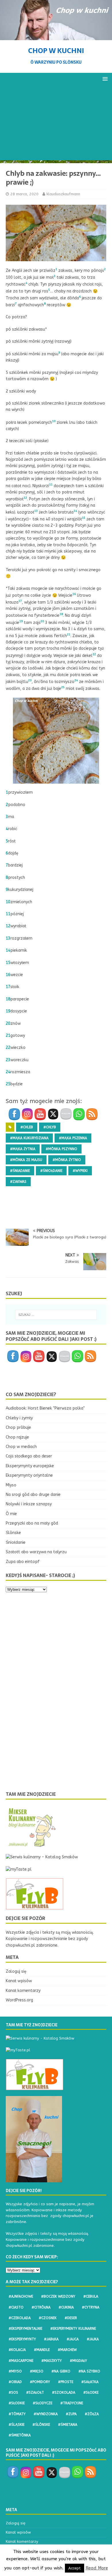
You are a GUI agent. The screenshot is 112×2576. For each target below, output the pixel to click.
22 (94, 654)
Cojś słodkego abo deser (29, 1456)
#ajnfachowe (21, 2296)
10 (54, 421)
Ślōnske (13, 1533)
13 (36, 511)
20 (42, 621)
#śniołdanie (51, 1171)
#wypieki (80, 1171)
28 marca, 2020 (24, 194)
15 (84, 518)
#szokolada (64, 2392)
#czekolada (20, 2318)
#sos (13, 2392)
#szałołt (35, 2392)
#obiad (15, 2382)
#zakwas (18, 1182)
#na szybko (89, 2371)
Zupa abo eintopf (23, 1562)
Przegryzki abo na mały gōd (32, 1523)
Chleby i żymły (19, 1418)
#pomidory (40, 2382)
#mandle (42, 2350)
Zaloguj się (16, 1971)
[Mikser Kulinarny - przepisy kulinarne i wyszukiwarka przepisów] (32, 1845)
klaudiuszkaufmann (63, 194)
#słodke (91, 2392)
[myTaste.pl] (19, 1869)
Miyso (11, 1485)
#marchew (67, 2350)
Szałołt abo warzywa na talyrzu (36, 1552)
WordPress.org (19, 2000)
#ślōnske (41, 2425)
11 (51, 485)
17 (20, 601)
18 (61, 614)
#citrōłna (41, 2307)
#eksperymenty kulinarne (73, 2329)
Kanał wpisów (19, 1981)
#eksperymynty (22, 2339)
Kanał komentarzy (23, 1991)
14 (75, 511)
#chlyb (50, 1127)
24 (76, 680)
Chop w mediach (21, 1447)
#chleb (27, 1127)
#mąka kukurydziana (29, 1138)
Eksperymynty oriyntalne (29, 1475)
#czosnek (48, 2318)
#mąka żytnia (23, 1149)
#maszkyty (52, 2361)
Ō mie (11, 1514)
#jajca (73, 2339)
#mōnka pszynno (61, 1149)
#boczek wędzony (58, 2296)
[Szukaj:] (56, 1315)
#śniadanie (20, 1171)
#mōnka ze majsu (26, 1160)
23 (30, 680)
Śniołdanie (16, 1542)
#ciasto (16, 2307)
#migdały (78, 2361)
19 (21, 621)
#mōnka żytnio (67, 1160)
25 (63, 687)
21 (69, 635)
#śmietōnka (20, 2435)
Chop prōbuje (18, 1427)
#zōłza (92, 2414)
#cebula (91, 2296)
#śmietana (68, 2425)
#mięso (37, 2371)
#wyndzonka (46, 2414)
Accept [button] (75, 2568)
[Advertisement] (56, 124)
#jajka (93, 2339)
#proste (66, 2382)
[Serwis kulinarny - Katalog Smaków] (42, 1857)
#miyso (15, 2371)
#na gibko (61, 2371)
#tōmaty (17, 2414)
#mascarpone (21, 2361)
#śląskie (17, 2425)
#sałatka (90, 2382)
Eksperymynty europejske (30, 1466)
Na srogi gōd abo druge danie (33, 1495)
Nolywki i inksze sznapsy (29, 1504)
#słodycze (43, 2403)
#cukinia (66, 2307)
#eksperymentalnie (25, 2329)
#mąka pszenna (73, 1138)
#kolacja (17, 2350)
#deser (71, 2318)
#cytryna (91, 2307)
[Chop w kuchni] (56, 37)
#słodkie (17, 2403)
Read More (97, 2568)
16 (74, 594)
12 (25, 498)
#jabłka (51, 2339)
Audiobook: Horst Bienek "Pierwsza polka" (45, 1408)
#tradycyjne (72, 2403)
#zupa (71, 2414)
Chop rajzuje (17, 1437)
